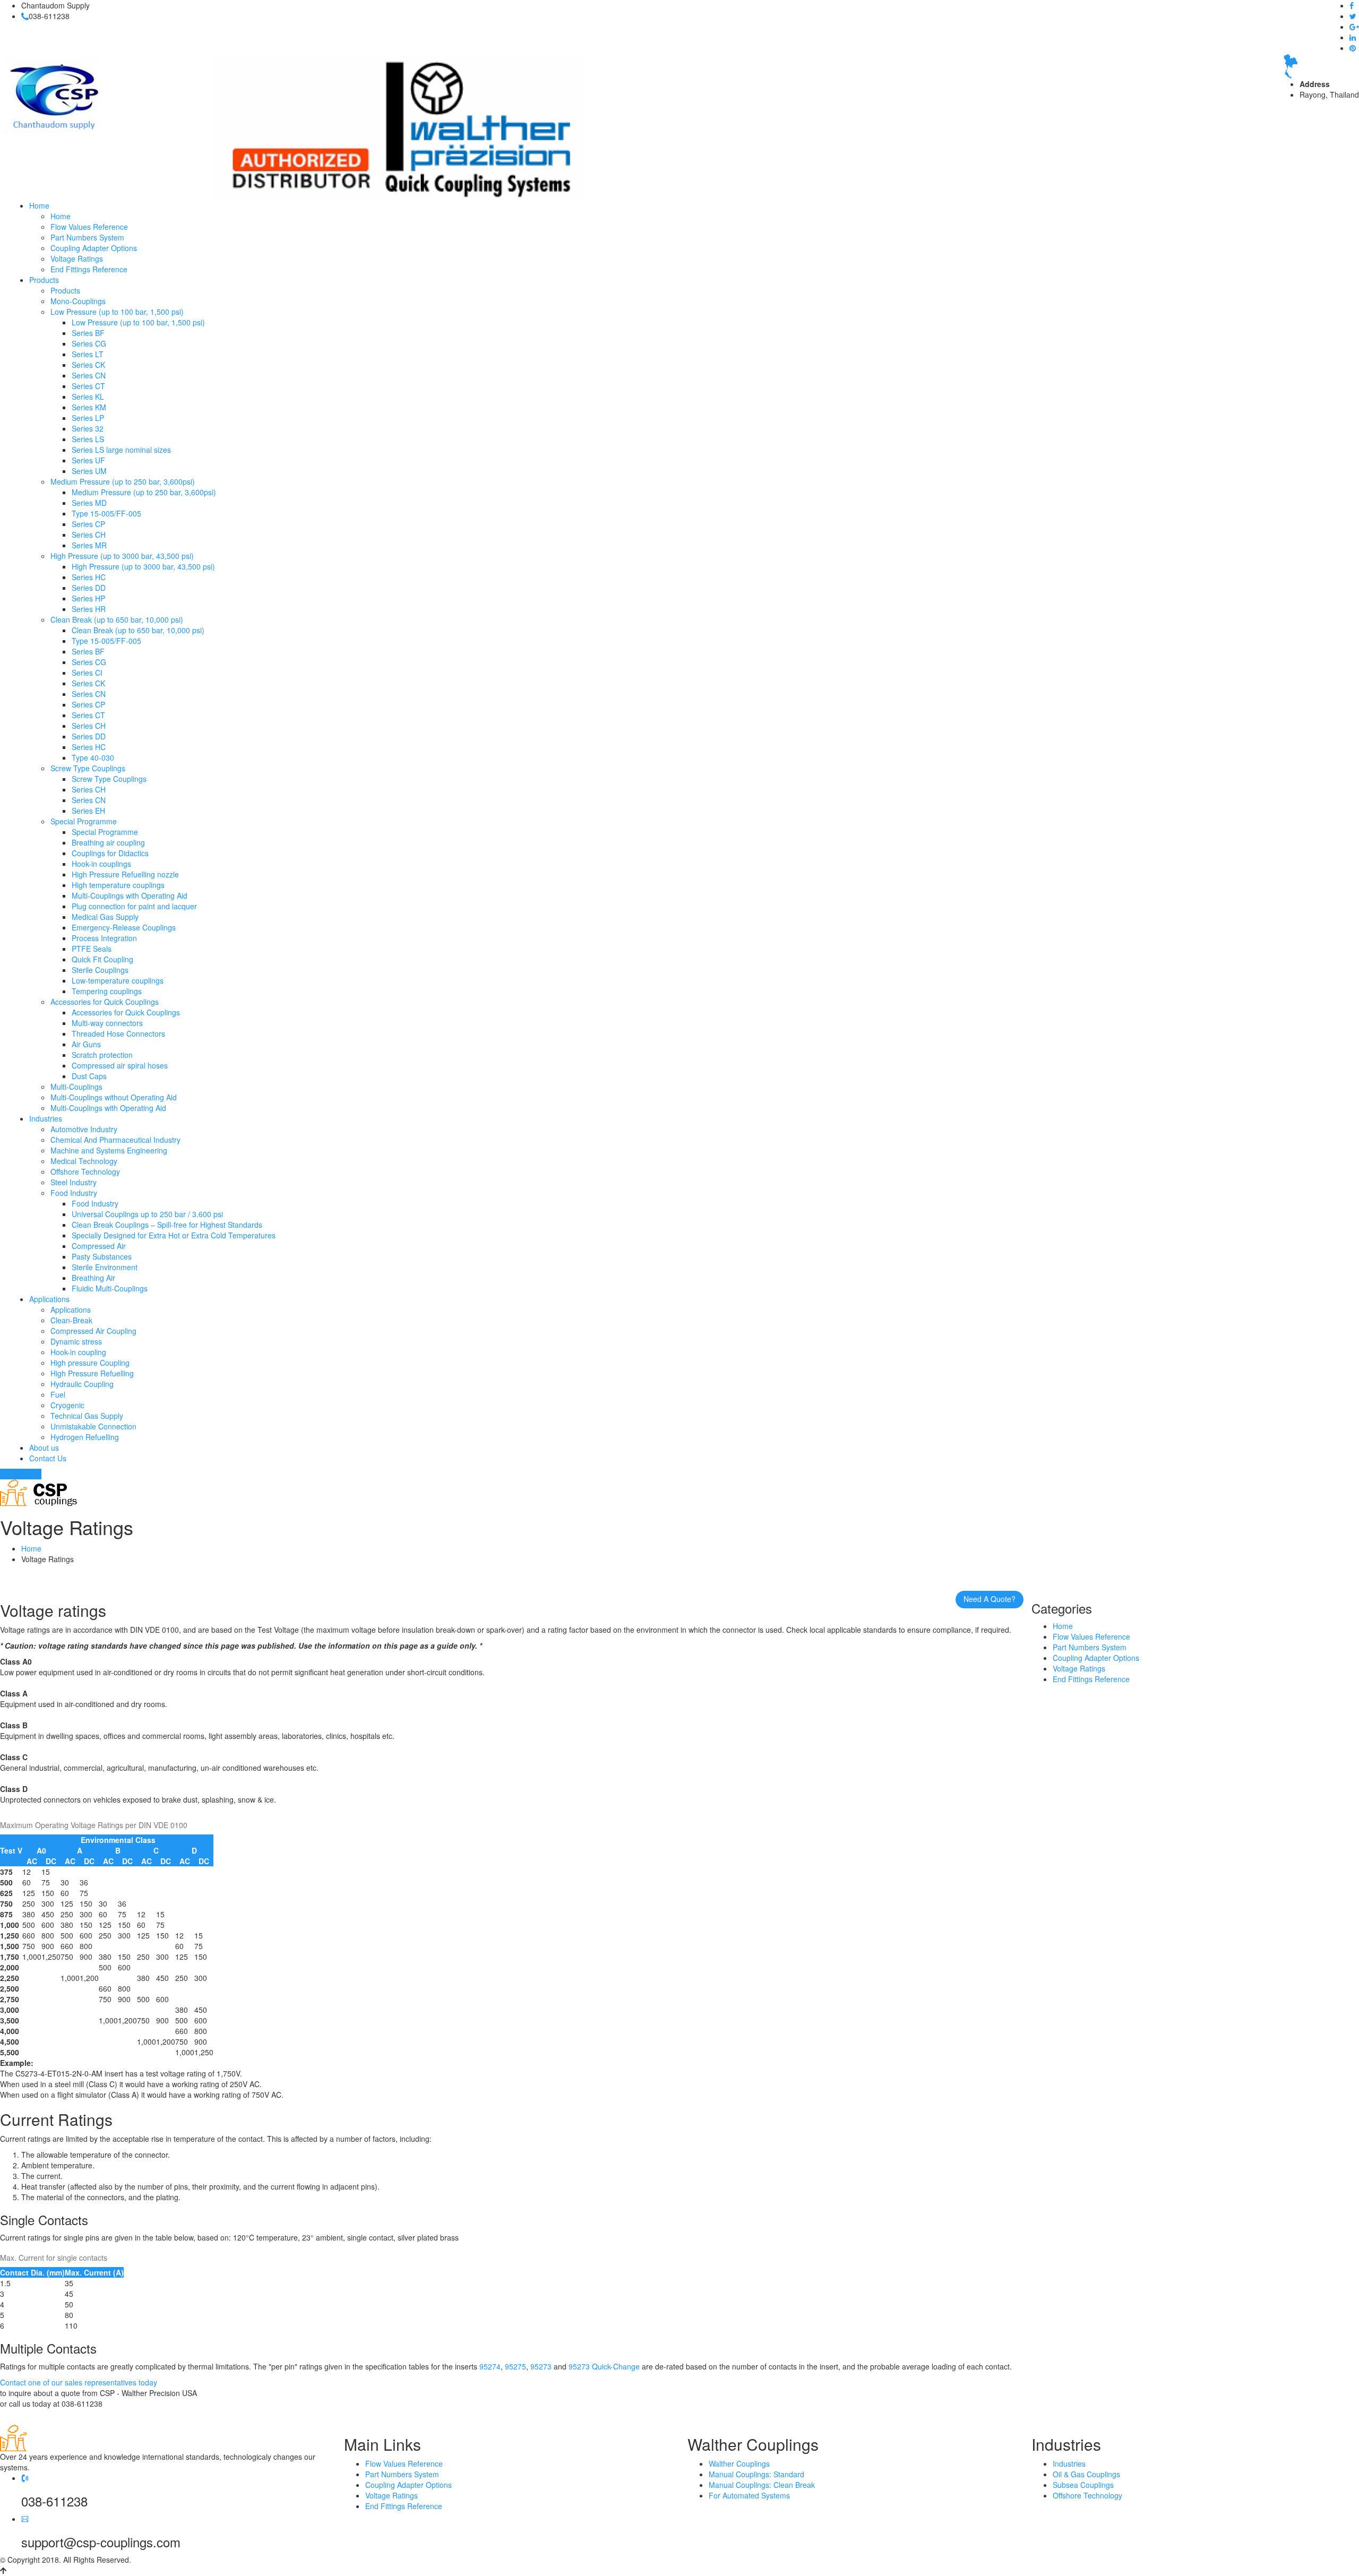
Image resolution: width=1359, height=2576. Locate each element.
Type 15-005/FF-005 (106, 513)
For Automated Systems (749, 2495)
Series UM (89, 471)
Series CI (87, 673)
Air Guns (86, 1044)
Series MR (89, 545)
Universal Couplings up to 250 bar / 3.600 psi (147, 1214)
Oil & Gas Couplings (1086, 2474)
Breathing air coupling (108, 842)
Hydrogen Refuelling (85, 1437)
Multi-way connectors (107, 1023)
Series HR (89, 609)
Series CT (88, 386)
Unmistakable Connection (93, 1426)
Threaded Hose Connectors (118, 1033)
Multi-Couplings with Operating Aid (130, 895)
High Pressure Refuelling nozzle (125, 874)
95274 (490, 2366)
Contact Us (48, 1458)
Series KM (89, 407)
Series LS (88, 439)
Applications (49, 1299)
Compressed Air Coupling (93, 1331)
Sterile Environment (105, 1267)
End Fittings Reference (89, 269)
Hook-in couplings (101, 864)
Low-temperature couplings (118, 980)
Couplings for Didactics (110, 853)
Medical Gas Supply (105, 917)
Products (44, 280)
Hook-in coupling (78, 1352)
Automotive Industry (84, 1129)
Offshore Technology (85, 1171)
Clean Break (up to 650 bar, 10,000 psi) (117, 619)
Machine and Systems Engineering (109, 1150)
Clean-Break (71, 1320)
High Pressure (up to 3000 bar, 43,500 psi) (122, 556)
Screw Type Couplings (88, 768)
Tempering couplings (107, 991)
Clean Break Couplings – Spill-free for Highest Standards (167, 1225)
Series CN (89, 375)
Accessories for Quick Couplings (105, 1002)
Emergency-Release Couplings (124, 927)
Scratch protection (102, 1055)
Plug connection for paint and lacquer (134, 906)
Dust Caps (89, 1076)
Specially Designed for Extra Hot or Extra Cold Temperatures (174, 1235)
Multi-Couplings (76, 1087)
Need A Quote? (990, 1599)
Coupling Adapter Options (94, 248)
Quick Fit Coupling (102, 959)
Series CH (89, 535)
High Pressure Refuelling (92, 1373)
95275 (515, 2366)
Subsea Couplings (1083, 2485)
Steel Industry (74, 1182)
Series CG (89, 343)
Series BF (88, 333)
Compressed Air (99, 1246)
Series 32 (88, 428)
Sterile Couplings (100, 970)
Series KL (88, 397)
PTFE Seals (92, 949)
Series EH (88, 811)
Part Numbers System (87, 237)
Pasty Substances (102, 1256)
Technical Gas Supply (87, 1416)
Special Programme (84, 821)
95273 (541, 2366)
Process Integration (104, 938)
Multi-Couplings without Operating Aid (114, 1097)
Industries (46, 1118)
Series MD (89, 503)
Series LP (88, 418)
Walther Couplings (739, 2463)
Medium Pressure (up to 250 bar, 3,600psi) (123, 481)
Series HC (89, 577)
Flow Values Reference (89, 227)
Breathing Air (93, 1278)
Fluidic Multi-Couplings (110, 1288)
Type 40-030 (93, 757)
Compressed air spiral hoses (120, 1065)
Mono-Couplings (78, 301)
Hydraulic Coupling (82, 1384)
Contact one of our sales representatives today (79, 2382)
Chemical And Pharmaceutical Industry (115, 1140)
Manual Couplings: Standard (756, 2474)
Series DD (89, 588)
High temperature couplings (118, 885)
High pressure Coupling (90, 1363)
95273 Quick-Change (604, 2366)
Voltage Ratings (77, 259)
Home (39, 205)
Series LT (88, 354)
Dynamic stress (76, 1341)
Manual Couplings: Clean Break (762, 2485)
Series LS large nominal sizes (121, 450)
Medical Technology (84, 1161)
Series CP (88, 524)
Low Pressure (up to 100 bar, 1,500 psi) (117, 312)
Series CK (88, 365)
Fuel (58, 1394)
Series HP (88, 598)
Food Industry (74, 1193)
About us (44, 1448)
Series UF (88, 460)
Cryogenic (67, 1405)
